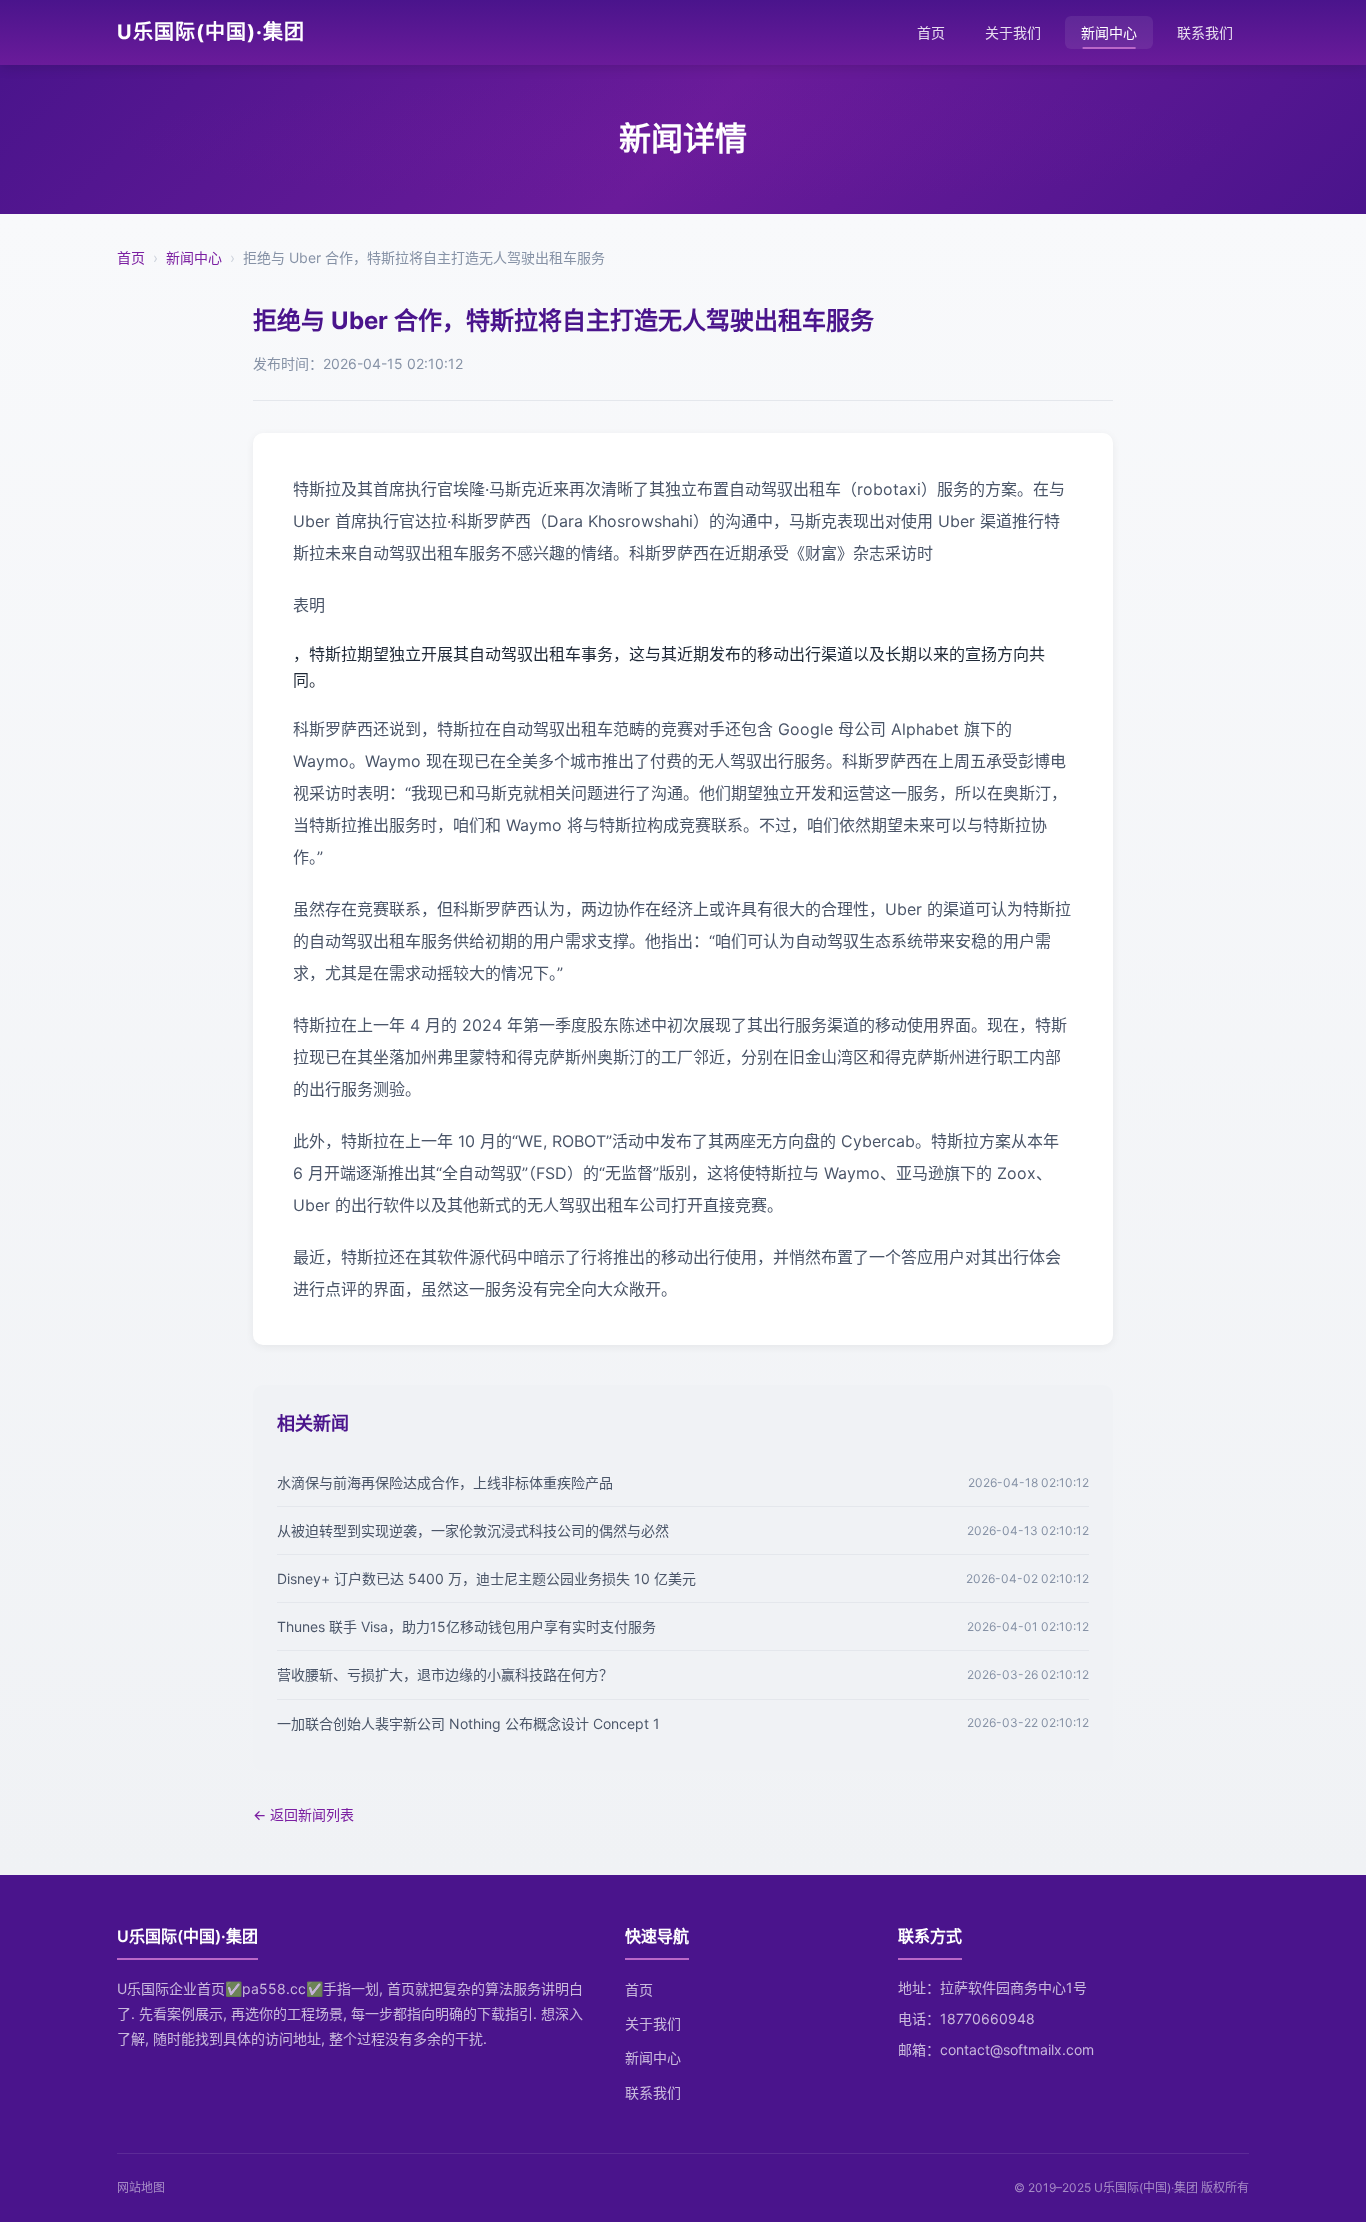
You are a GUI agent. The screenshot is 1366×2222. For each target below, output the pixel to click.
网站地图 (141, 2187)
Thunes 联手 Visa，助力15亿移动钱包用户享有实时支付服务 (466, 1626)
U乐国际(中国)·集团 (211, 32)
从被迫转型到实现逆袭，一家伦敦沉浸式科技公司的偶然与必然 (473, 1530)
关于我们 (1013, 32)
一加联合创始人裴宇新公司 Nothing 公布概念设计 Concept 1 (468, 1723)
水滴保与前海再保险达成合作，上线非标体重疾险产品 (445, 1482)
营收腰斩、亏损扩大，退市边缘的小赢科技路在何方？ (445, 1674)
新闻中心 (1109, 32)
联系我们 (1205, 32)
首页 (931, 32)
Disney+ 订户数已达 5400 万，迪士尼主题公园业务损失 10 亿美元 (486, 1578)
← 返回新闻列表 (303, 1814)
